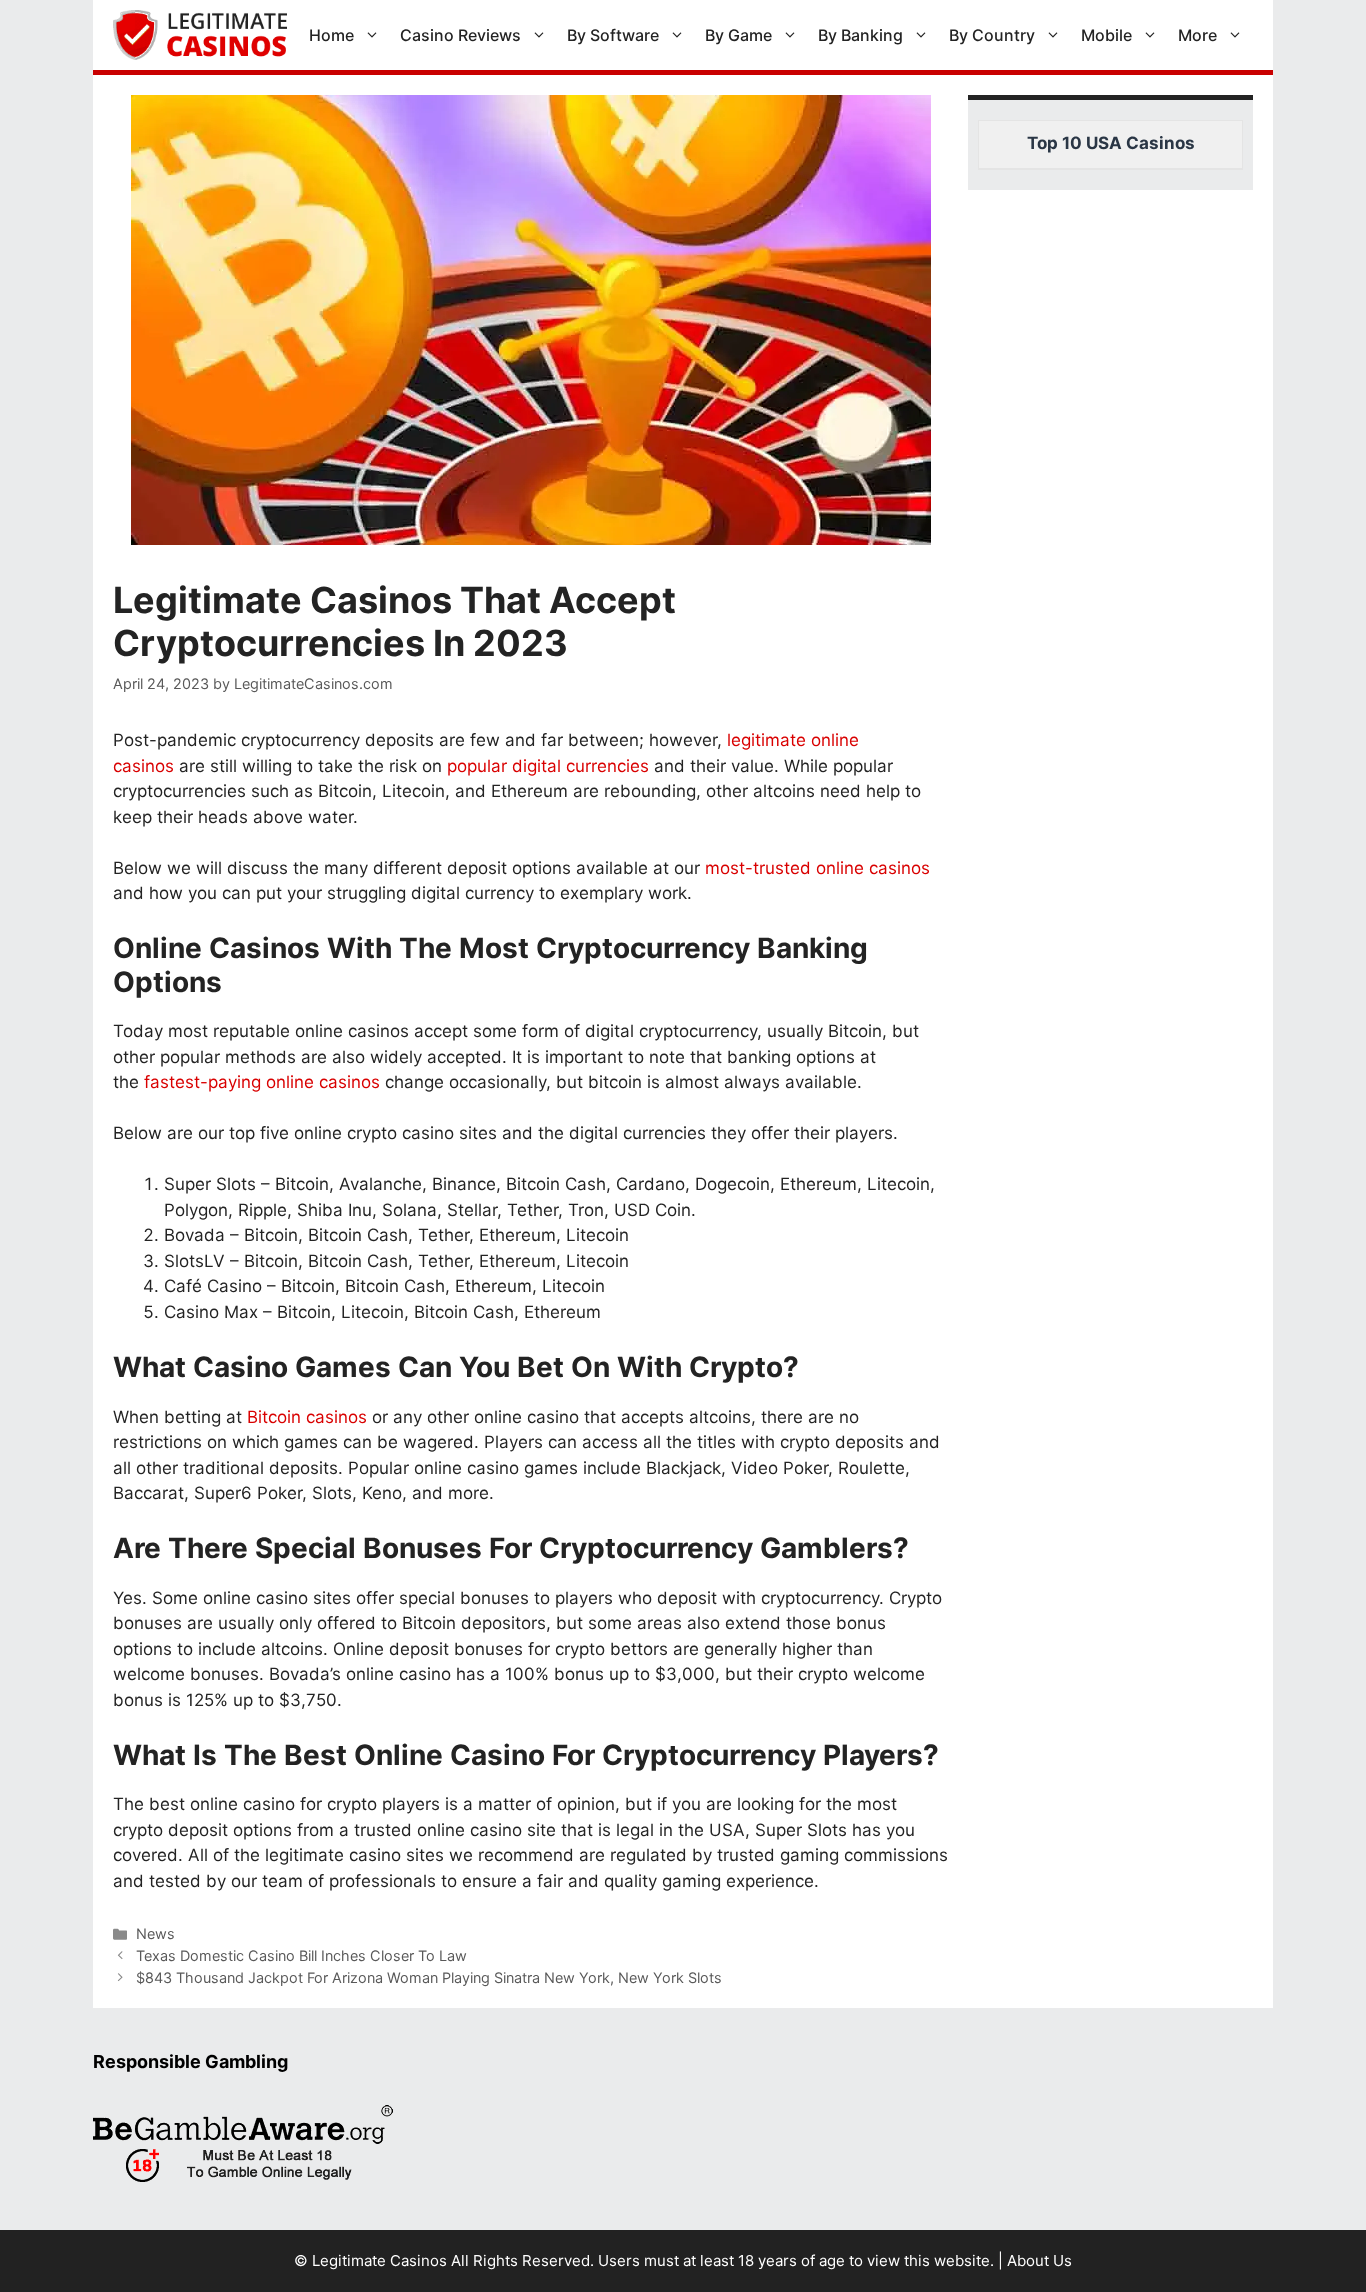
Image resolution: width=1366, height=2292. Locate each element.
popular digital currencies (548, 766)
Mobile (1106, 35)
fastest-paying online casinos (262, 1082)
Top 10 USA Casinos (1111, 143)
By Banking (860, 35)
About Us (1039, 2260)
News (155, 1933)
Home (331, 35)
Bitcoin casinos (307, 1417)
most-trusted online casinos (817, 868)
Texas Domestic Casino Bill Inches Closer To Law (301, 1955)
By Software (613, 35)
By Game (738, 35)
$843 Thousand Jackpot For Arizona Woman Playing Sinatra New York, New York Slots (429, 1977)
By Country (992, 35)
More (1197, 35)
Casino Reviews (460, 35)
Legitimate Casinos (379, 2260)
